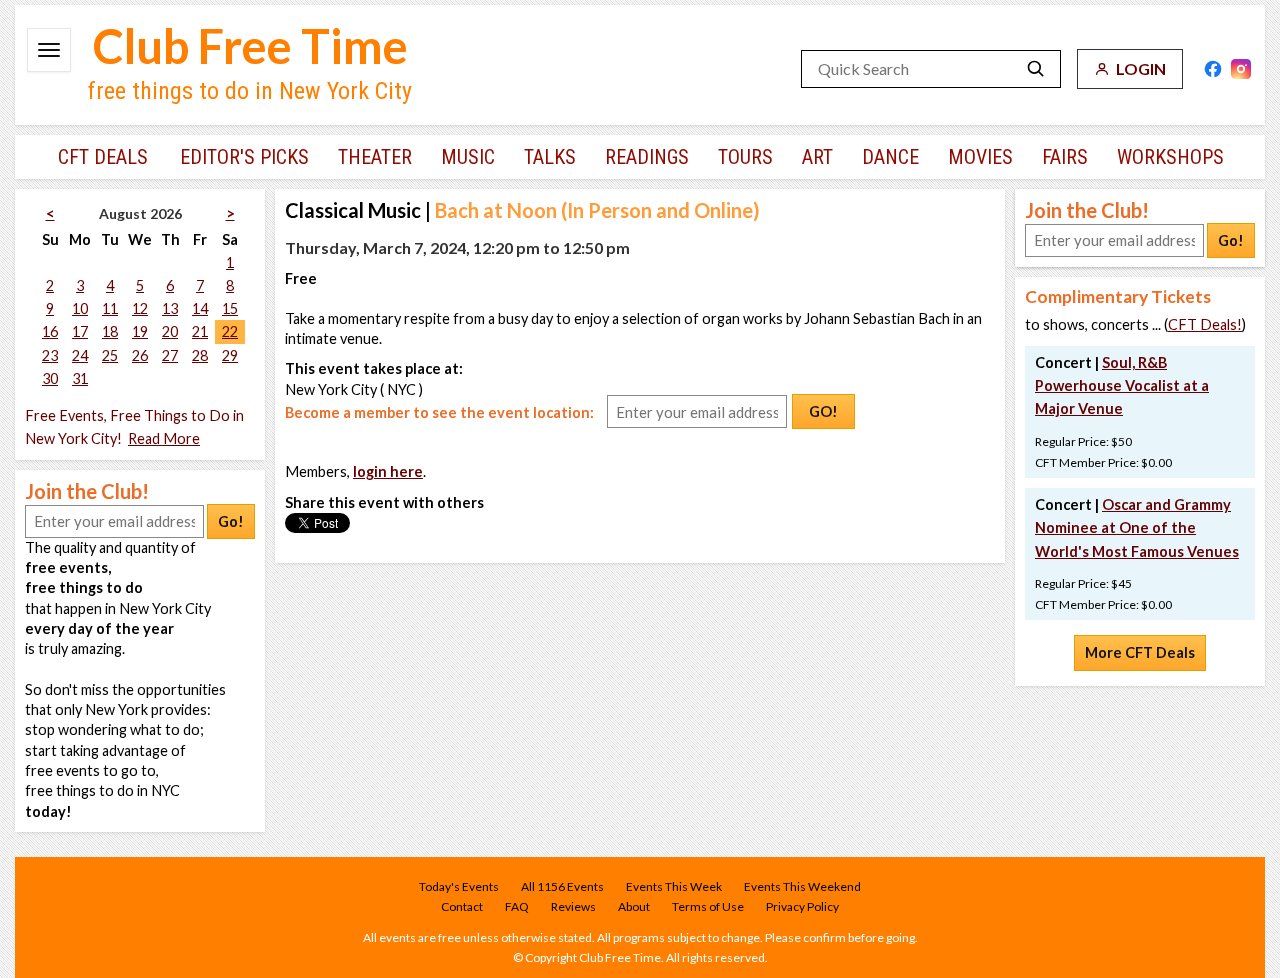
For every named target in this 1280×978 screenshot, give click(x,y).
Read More (164, 438)
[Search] (1036, 69)
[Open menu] (49, 50)
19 (140, 331)
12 (140, 308)
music (468, 157)
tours (745, 157)
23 (50, 355)
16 (50, 331)
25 (110, 355)
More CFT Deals (1140, 652)
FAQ (517, 906)
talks (550, 157)
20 (170, 331)
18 (110, 331)
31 (80, 378)
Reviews (573, 906)
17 (80, 331)
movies (980, 157)
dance (890, 157)
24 (80, 355)
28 (200, 355)
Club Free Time (250, 46)
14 (200, 308)
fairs (1065, 157)
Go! (231, 521)
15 (230, 308)
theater (375, 157)
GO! (823, 411)
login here (388, 471)
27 (170, 355)
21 (200, 331)
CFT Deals (103, 157)
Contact (462, 906)
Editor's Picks (244, 157)
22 (230, 331)
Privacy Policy (802, 906)
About (634, 906)
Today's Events (459, 886)
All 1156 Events (562, 886)
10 (80, 308)
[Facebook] (1213, 69)
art (817, 157)
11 (110, 308)
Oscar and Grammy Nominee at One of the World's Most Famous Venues (1137, 527)
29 (230, 355)
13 (170, 308)
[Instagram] (1241, 69)
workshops (1170, 157)
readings (647, 157)
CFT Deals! (1205, 324)
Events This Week (674, 886)
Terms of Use (708, 906)
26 (140, 355)
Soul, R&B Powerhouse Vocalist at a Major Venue (1122, 385)
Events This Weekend (802, 886)
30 (50, 378)
